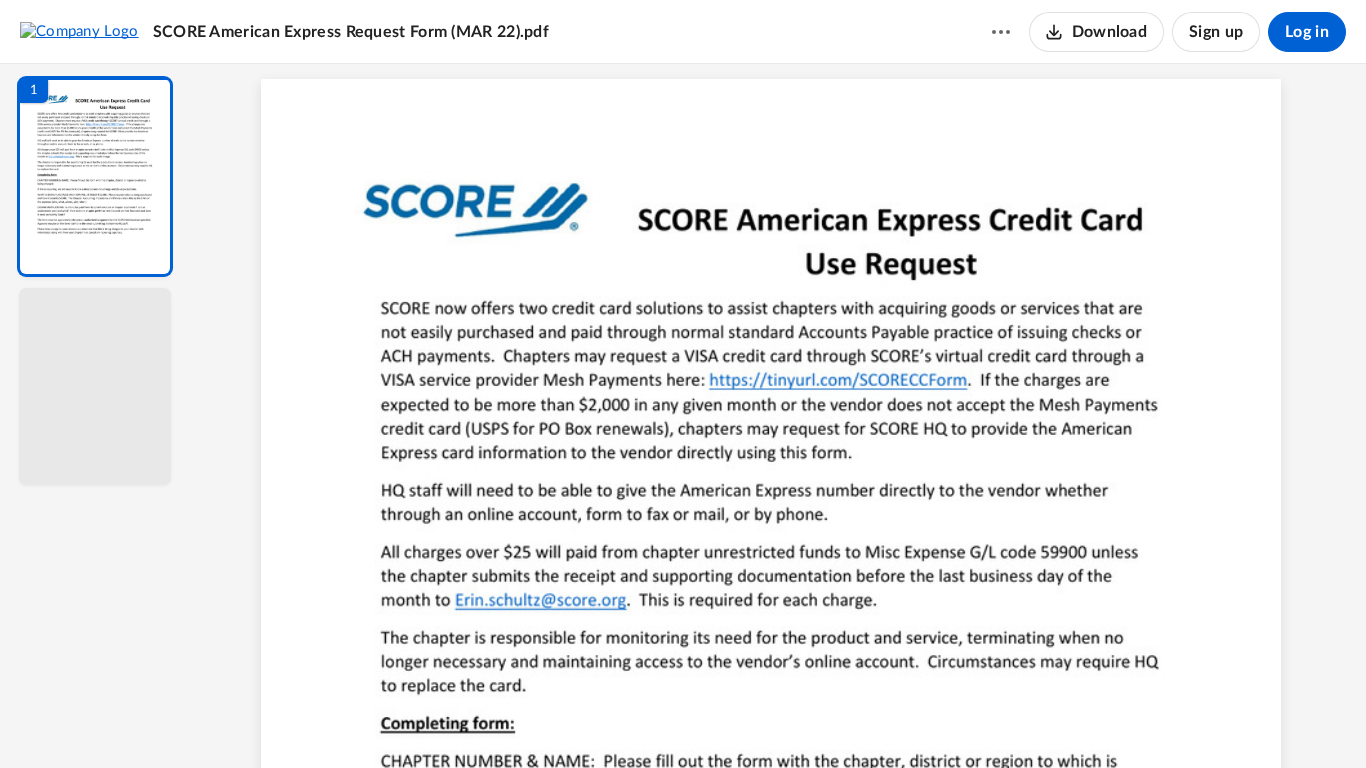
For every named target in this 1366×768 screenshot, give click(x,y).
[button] (95, 176)
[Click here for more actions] (1001, 32)
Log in (1307, 32)
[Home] (79, 31)
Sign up (1216, 32)
